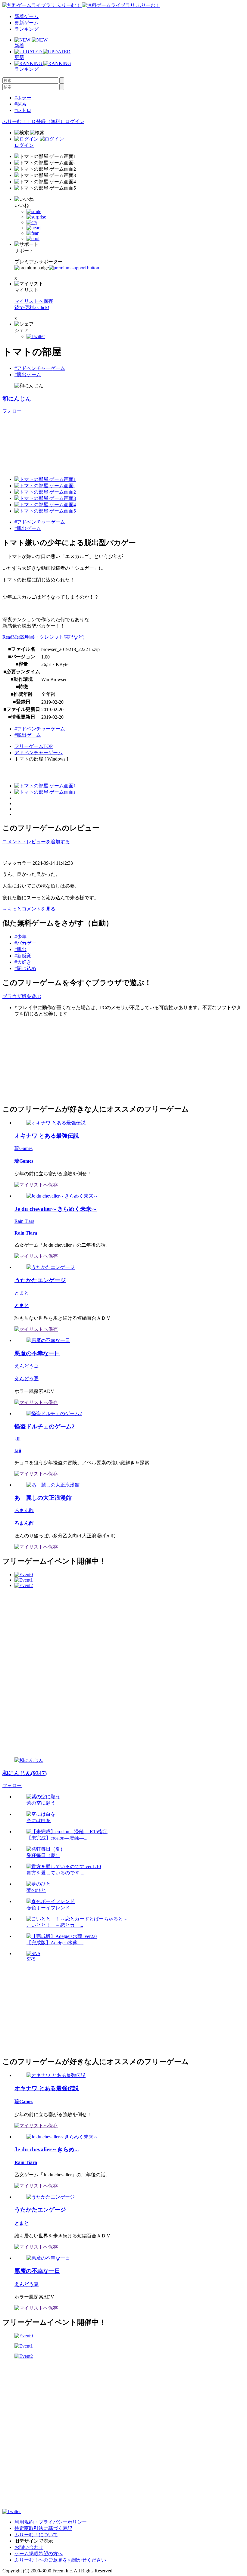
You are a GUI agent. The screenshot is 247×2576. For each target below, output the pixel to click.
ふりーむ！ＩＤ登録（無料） (34, 121)
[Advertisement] (48, 1060)
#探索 (20, 104)
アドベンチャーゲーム (39, 753)
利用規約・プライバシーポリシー (51, 2522)
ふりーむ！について (36, 2535)
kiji (17, 1439)
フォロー (12, 411)
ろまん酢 (24, 1510)
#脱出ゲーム (28, 375)
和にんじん (17, 399)
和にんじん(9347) (25, 1773)
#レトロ (23, 110)
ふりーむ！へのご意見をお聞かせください (60, 2560)
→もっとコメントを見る (29, 909)
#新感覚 (23, 956)
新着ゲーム (27, 16)
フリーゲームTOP (34, 746)
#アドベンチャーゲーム (40, 368)
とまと (22, 1293)
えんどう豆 (27, 1366)
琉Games (23, 1148)
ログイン (75, 121)
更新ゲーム (27, 23)
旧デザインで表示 (34, 2541)
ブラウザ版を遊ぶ (22, 996)
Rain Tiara (24, 1221)
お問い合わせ (29, 2547)
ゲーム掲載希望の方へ (39, 2554)
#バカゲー (25, 943)
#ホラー (23, 98)
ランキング (27, 29)
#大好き (23, 962)
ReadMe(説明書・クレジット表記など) (43, 637)
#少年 (20, 937)
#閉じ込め (25, 968)
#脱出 (20, 949)
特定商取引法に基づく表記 (43, 2528)
